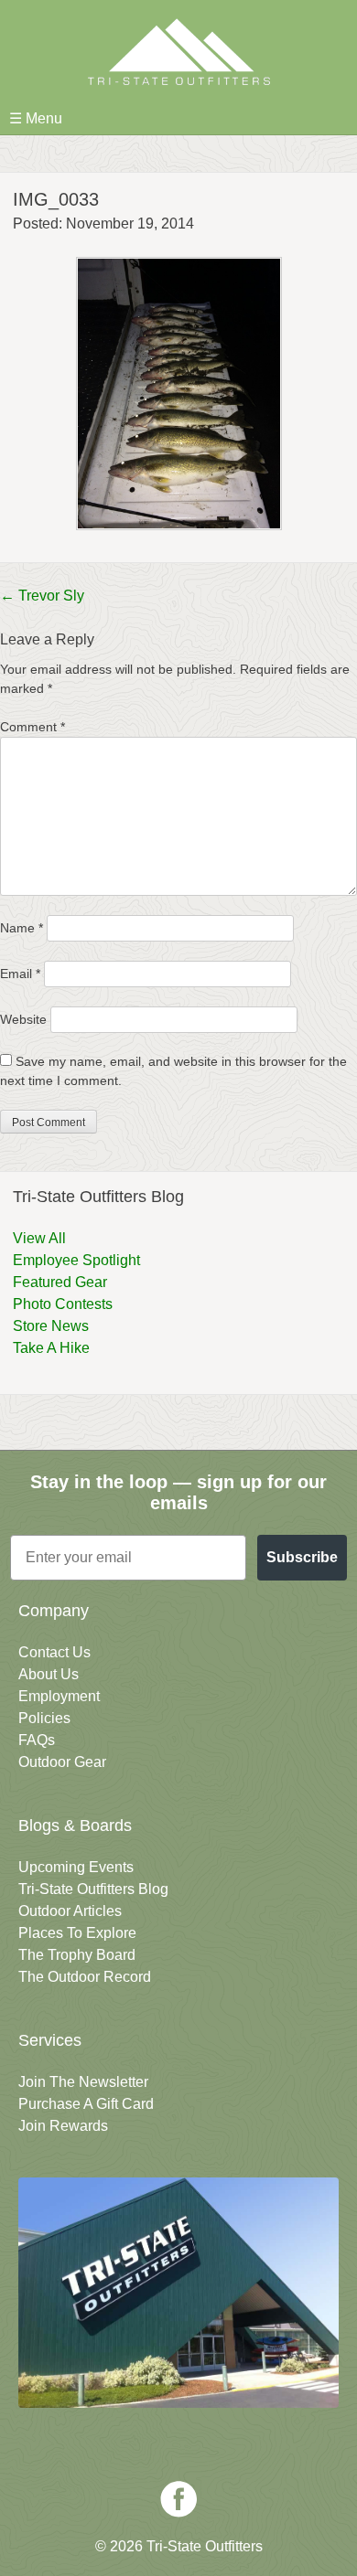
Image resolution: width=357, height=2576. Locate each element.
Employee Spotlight (76, 1260)
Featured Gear (60, 1282)
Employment (59, 1696)
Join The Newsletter (83, 2082)
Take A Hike (51, 1348)
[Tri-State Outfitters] (178, 52)
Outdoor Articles (70, 1911)
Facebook (178, 2499)
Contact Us (54, 1652)
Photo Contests (63, 1304)
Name (22, 928)
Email (20, 974)
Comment (32, 727)
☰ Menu (36, 118)
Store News (51, 1326)
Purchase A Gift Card (86, 2104)
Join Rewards (63, 2126)
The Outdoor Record (85, 1977)
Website (23, 1019)
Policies (44, 1718)
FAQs (37, 1740)
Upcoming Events (76, 1867)
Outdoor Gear (62, 1762)
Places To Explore (77, 1933)
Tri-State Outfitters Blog (93, 1889)
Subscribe (302, 1557)
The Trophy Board (77, 1955)
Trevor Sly (42, 596)
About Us (49, 1674)
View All (39, 1238)
